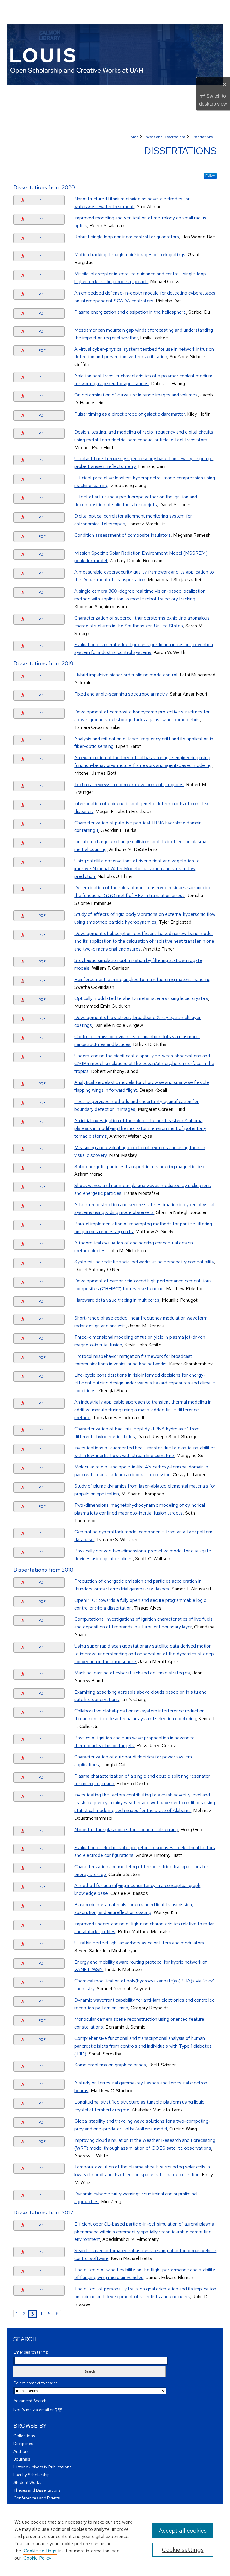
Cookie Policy (37, 2558)
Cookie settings (40, 2551)
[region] (115, 2540)
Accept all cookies (183, 2531)
